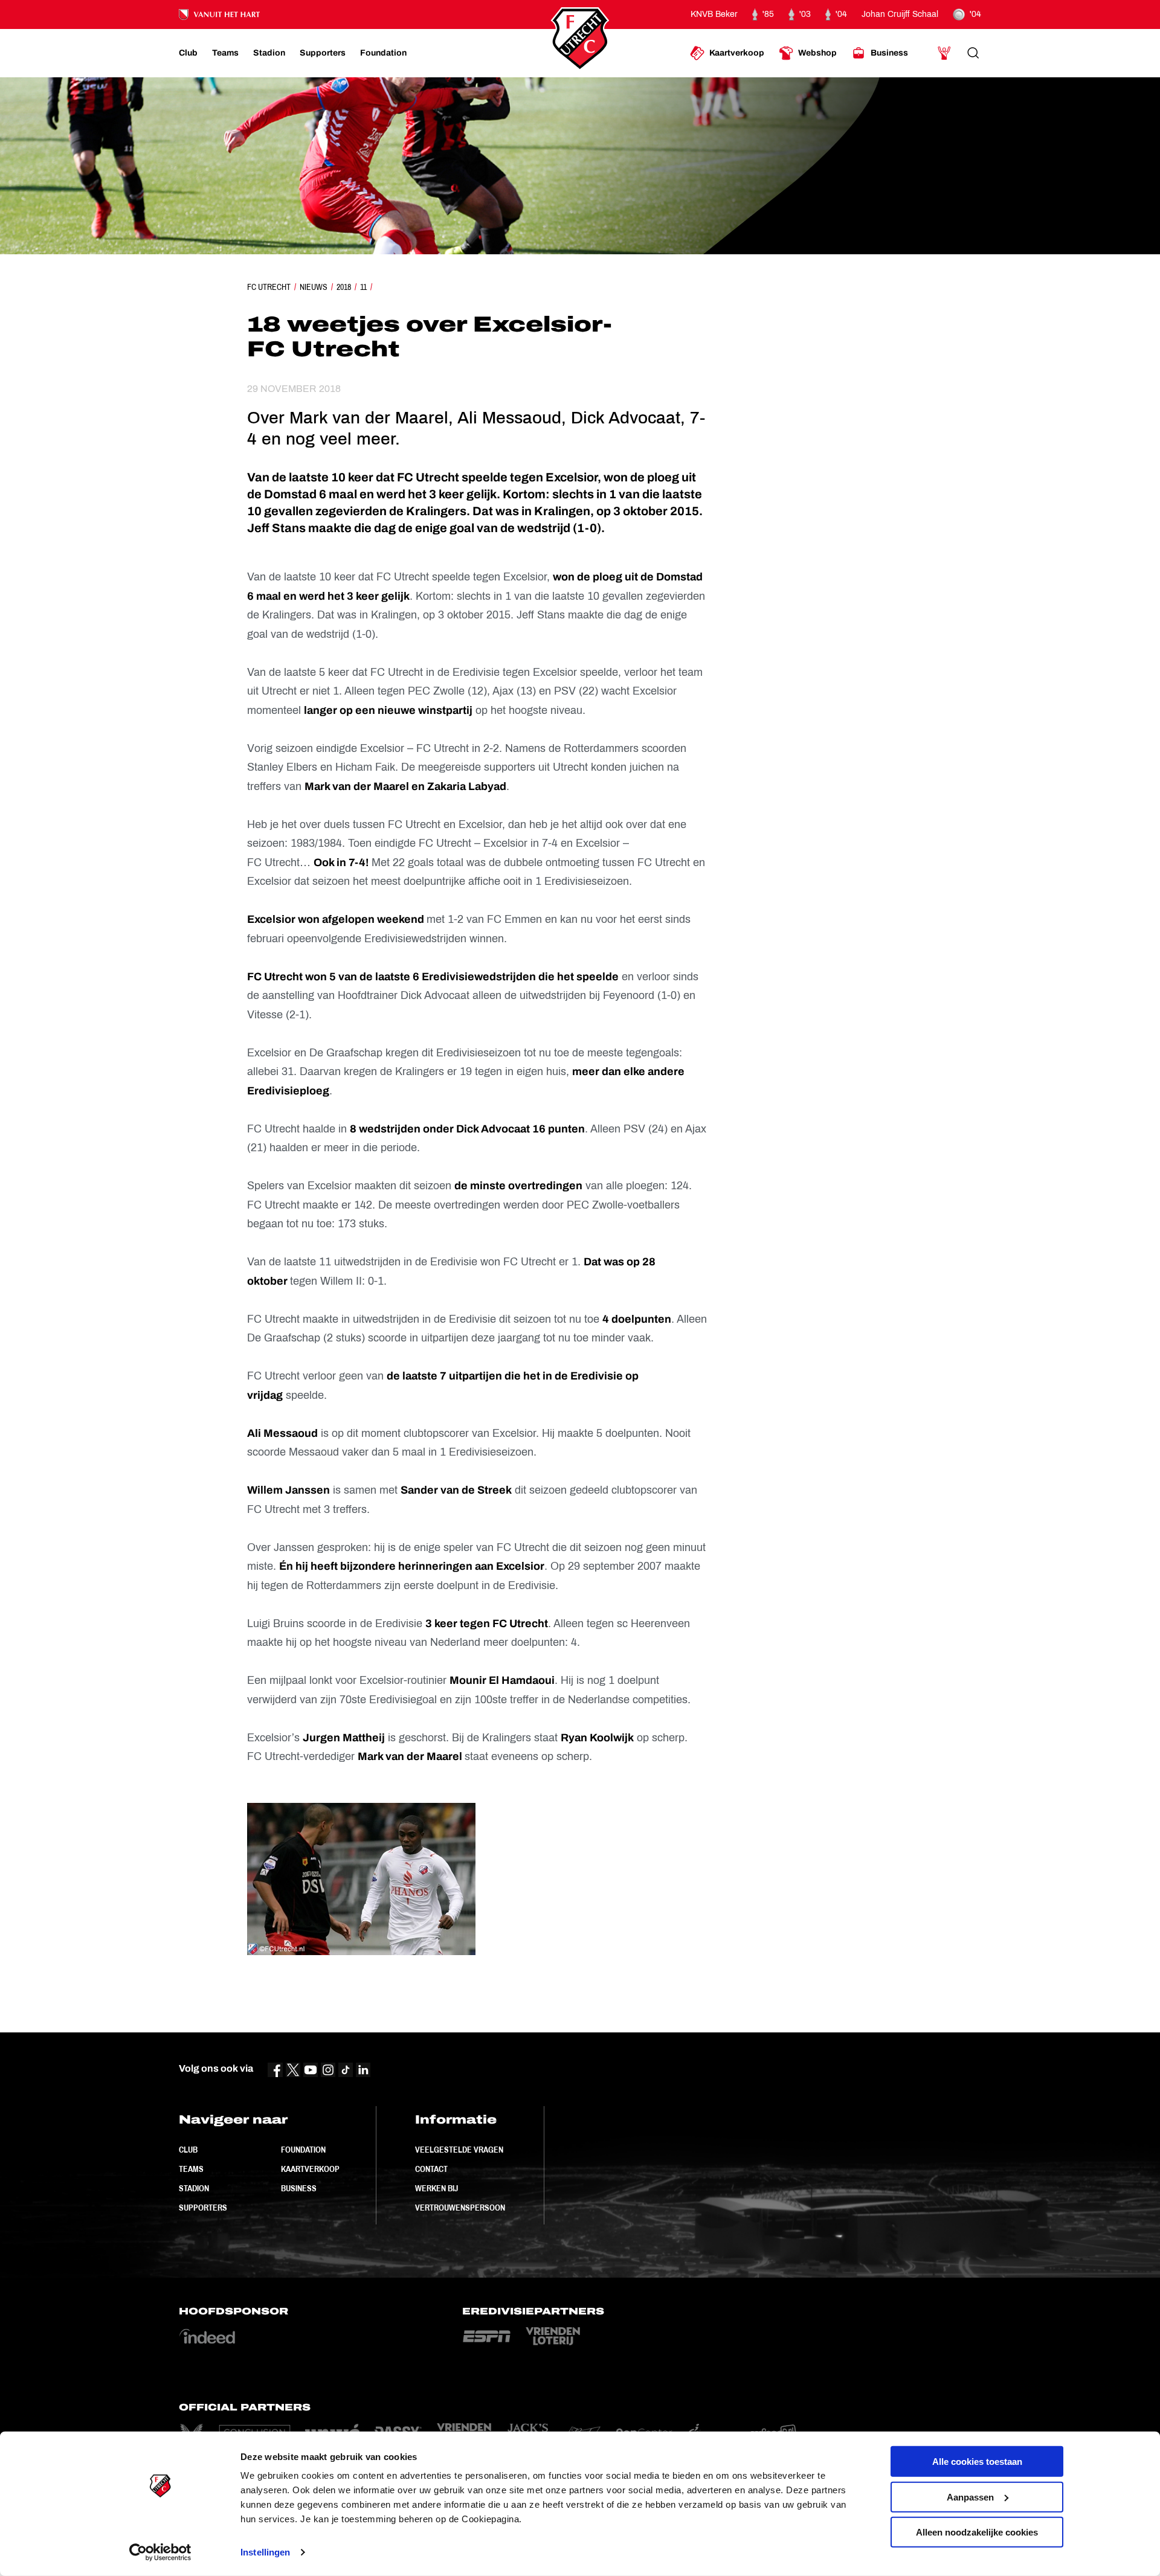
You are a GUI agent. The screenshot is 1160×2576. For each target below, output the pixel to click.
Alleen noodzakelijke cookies (977, 2532)
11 (363, 287)
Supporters (203, 2208)
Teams (191, 2169)
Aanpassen (970, 2497)
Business (299, 2188)
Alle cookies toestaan (977, 2462)
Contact (431, 2169)
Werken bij (437, 2188)
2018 (344, 287)
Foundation (303, 2150)
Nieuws (314, 287)
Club (188, 2150)
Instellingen (265, 2552)
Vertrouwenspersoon (460, 2208)
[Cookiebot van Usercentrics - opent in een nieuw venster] (160, 2552)
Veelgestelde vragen (459, 2150)
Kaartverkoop (310, 2169)
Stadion (194, 2188)
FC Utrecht (269, 287)
